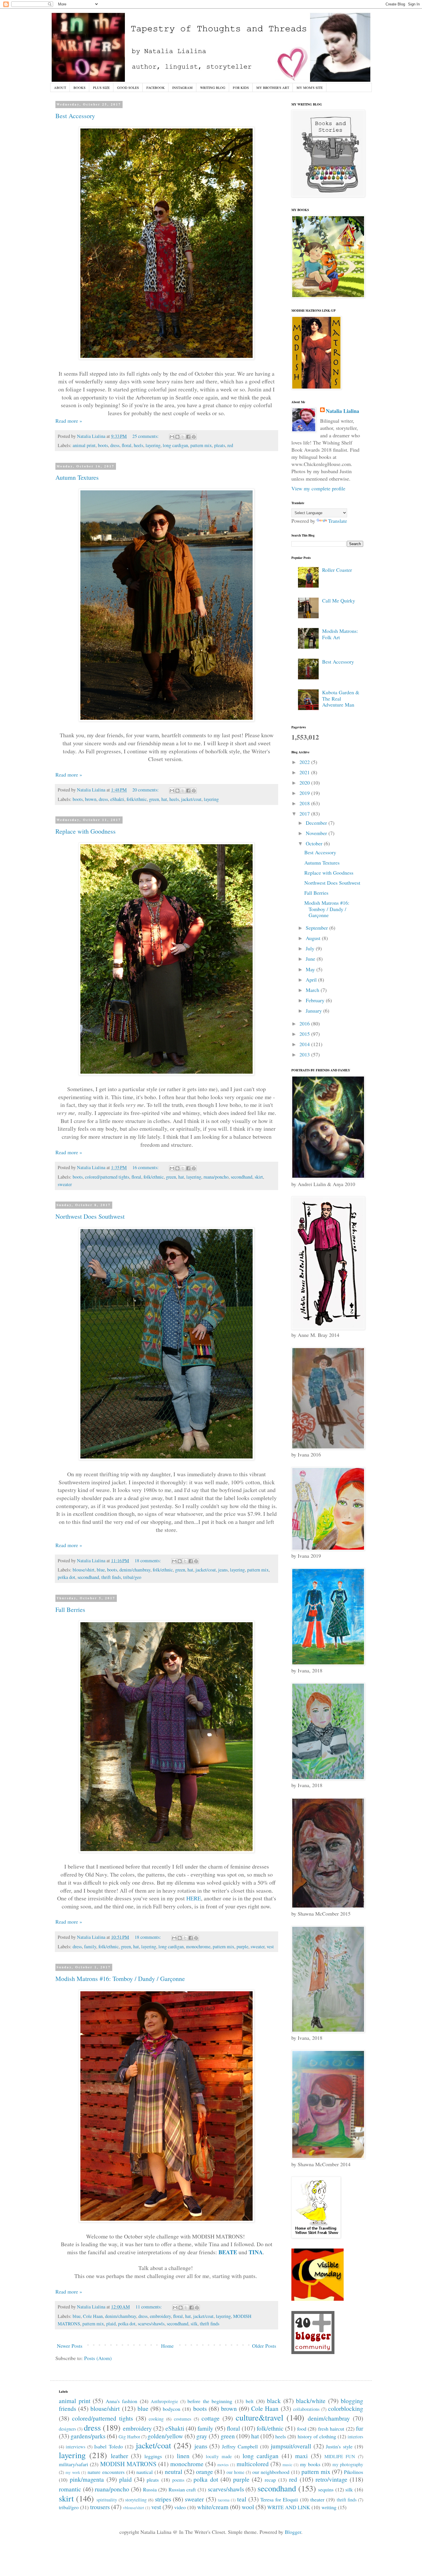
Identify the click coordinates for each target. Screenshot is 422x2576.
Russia (150, 2489)
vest (270, 1947)
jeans (223, 1570)
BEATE (228, 2252)
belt (250, 2401)
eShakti (117, 799)
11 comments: (149, 2307)
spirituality (107, 2500)
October (315, 843)
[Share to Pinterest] (194, 437)
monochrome (198, 1947)
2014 (305, 1044)
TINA (256, 2252)
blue (101, 1570)
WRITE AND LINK (289, 2507)
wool (248, 2507)
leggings (153, 2456)
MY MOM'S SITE (310, 87)
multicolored (253, 2464)
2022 (305, 762)
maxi (301, 2456)
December (317, 823)
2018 (305, 803)
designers (67, 2429)
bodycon (172, 2409)
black (274, 2401)
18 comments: (148, 1561)
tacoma (224, 2500)
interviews (76, 2447)
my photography (348, 2464)
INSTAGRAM (182, 87)
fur (360, 2428)
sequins (326, 2489)
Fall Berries (70, 1609)
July (311, 948)
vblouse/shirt (133, 2508)
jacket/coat (191, 799)
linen (183, 2456)
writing (329, 2507)
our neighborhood (271, 2472)
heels (139, 445)
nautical (145, 2472)
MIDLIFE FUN (340, 2456)
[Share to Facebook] (188, 437)
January (314, 1011)
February (316, 1000)
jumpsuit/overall (291, 2446)
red (230, 445)
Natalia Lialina (342, 411)
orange (205, 2471)
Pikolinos (354, 2472)
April (312, 980)
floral (127, 445)
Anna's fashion (122, 2401)
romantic (70, 2489)
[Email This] (172, 437)
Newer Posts (70, 2346)
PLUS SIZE (101, 87)
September (318, 928)
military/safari (73, 2464)
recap (270, 2480)
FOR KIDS (241, 87)
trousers (100, 2507)
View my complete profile (318, 488)
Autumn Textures (77, 477)
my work (73, 2472)
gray (202, 2436)
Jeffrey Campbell (240, 2446)
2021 (305, 772)
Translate (338, 521)
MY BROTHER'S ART (273, 87)
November (317, 833)
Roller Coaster (337, 570)
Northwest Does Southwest (90, 1216)
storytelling (136, 2500)
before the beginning (210, 2401)
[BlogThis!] (177, 437)
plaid (111, 2324)
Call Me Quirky (339, 600)
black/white (311, 2401)
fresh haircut (331, 2429)
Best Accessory (75, 116)
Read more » (69, 421)
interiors (355, 2437)
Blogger (293, 2532)
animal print (84, 445)
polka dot (66, 1577)
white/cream (213, 2507)
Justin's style (339, 2446)
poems (178, 2480)
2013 (305, 1054)
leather (119, 2456)
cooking (156, 2419)
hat (164, 799)
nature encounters (106, 2472)
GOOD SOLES (128, 87)
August (314, 938)
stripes (163, 2499)
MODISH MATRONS (128, 2464)
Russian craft (182, 2489)
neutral (174, 2471)
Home (167, 2346)
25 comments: (146, 436)
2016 (305, 1023)
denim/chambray (135, 1570)
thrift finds (111, 1577)
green (154, 799)
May (311, 969)
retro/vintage (331, 2479)
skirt (259, 1177)
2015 (305, 1034)
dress (115, 445)
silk (194, 2324)
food (302, 2429)
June (311, 959)
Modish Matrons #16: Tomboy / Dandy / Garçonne (120, 1979)
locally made (219, 2456)
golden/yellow (165, 2436)
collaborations (306, 2409)
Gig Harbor (129, 2437)
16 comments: (146, 1167)
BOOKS (80, 87)
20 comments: (146, 790)
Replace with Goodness (86, 831)
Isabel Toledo (108, 2446)
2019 (305, 793)
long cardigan (175, 445)
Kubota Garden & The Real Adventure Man (341, 698)
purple (242, 1947)
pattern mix (201, 445)
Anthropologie (164, 2401)
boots (103, 445)
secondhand (242, 1177)
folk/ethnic (137, 799)
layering (153, 445)
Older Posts (264, 2346)
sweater (65, 1184)
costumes (183, 2419)
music (287, 2465)
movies (223, 2465)
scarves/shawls (151, 2324)
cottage (211, 2418)
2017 (305, 814)
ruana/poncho (216, 1177)
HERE (194, 1898)
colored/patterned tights (107, 1177)
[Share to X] (183, 437)
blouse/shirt (84, 1570)
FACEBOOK (156, 87)
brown (91, 799)
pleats (220, 445)
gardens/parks (88, 2436)
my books (310, 2464)
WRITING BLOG (213, 87)
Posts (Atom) (98, 2358)
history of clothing (317, 2436)
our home (235, 2472)
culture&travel (260, 2417)
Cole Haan (93, 2316)
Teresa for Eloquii (279, 2499)
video (180, 2507)
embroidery (160, 2316)
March (313, 990)
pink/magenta (87, 2479)
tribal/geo (132, 1577)
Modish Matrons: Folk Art (340, 634)
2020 (305, 783)
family (90, 1947)
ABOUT (60, 87)
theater (317, 2499)
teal (242, 2499)
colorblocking (346, 2408)
